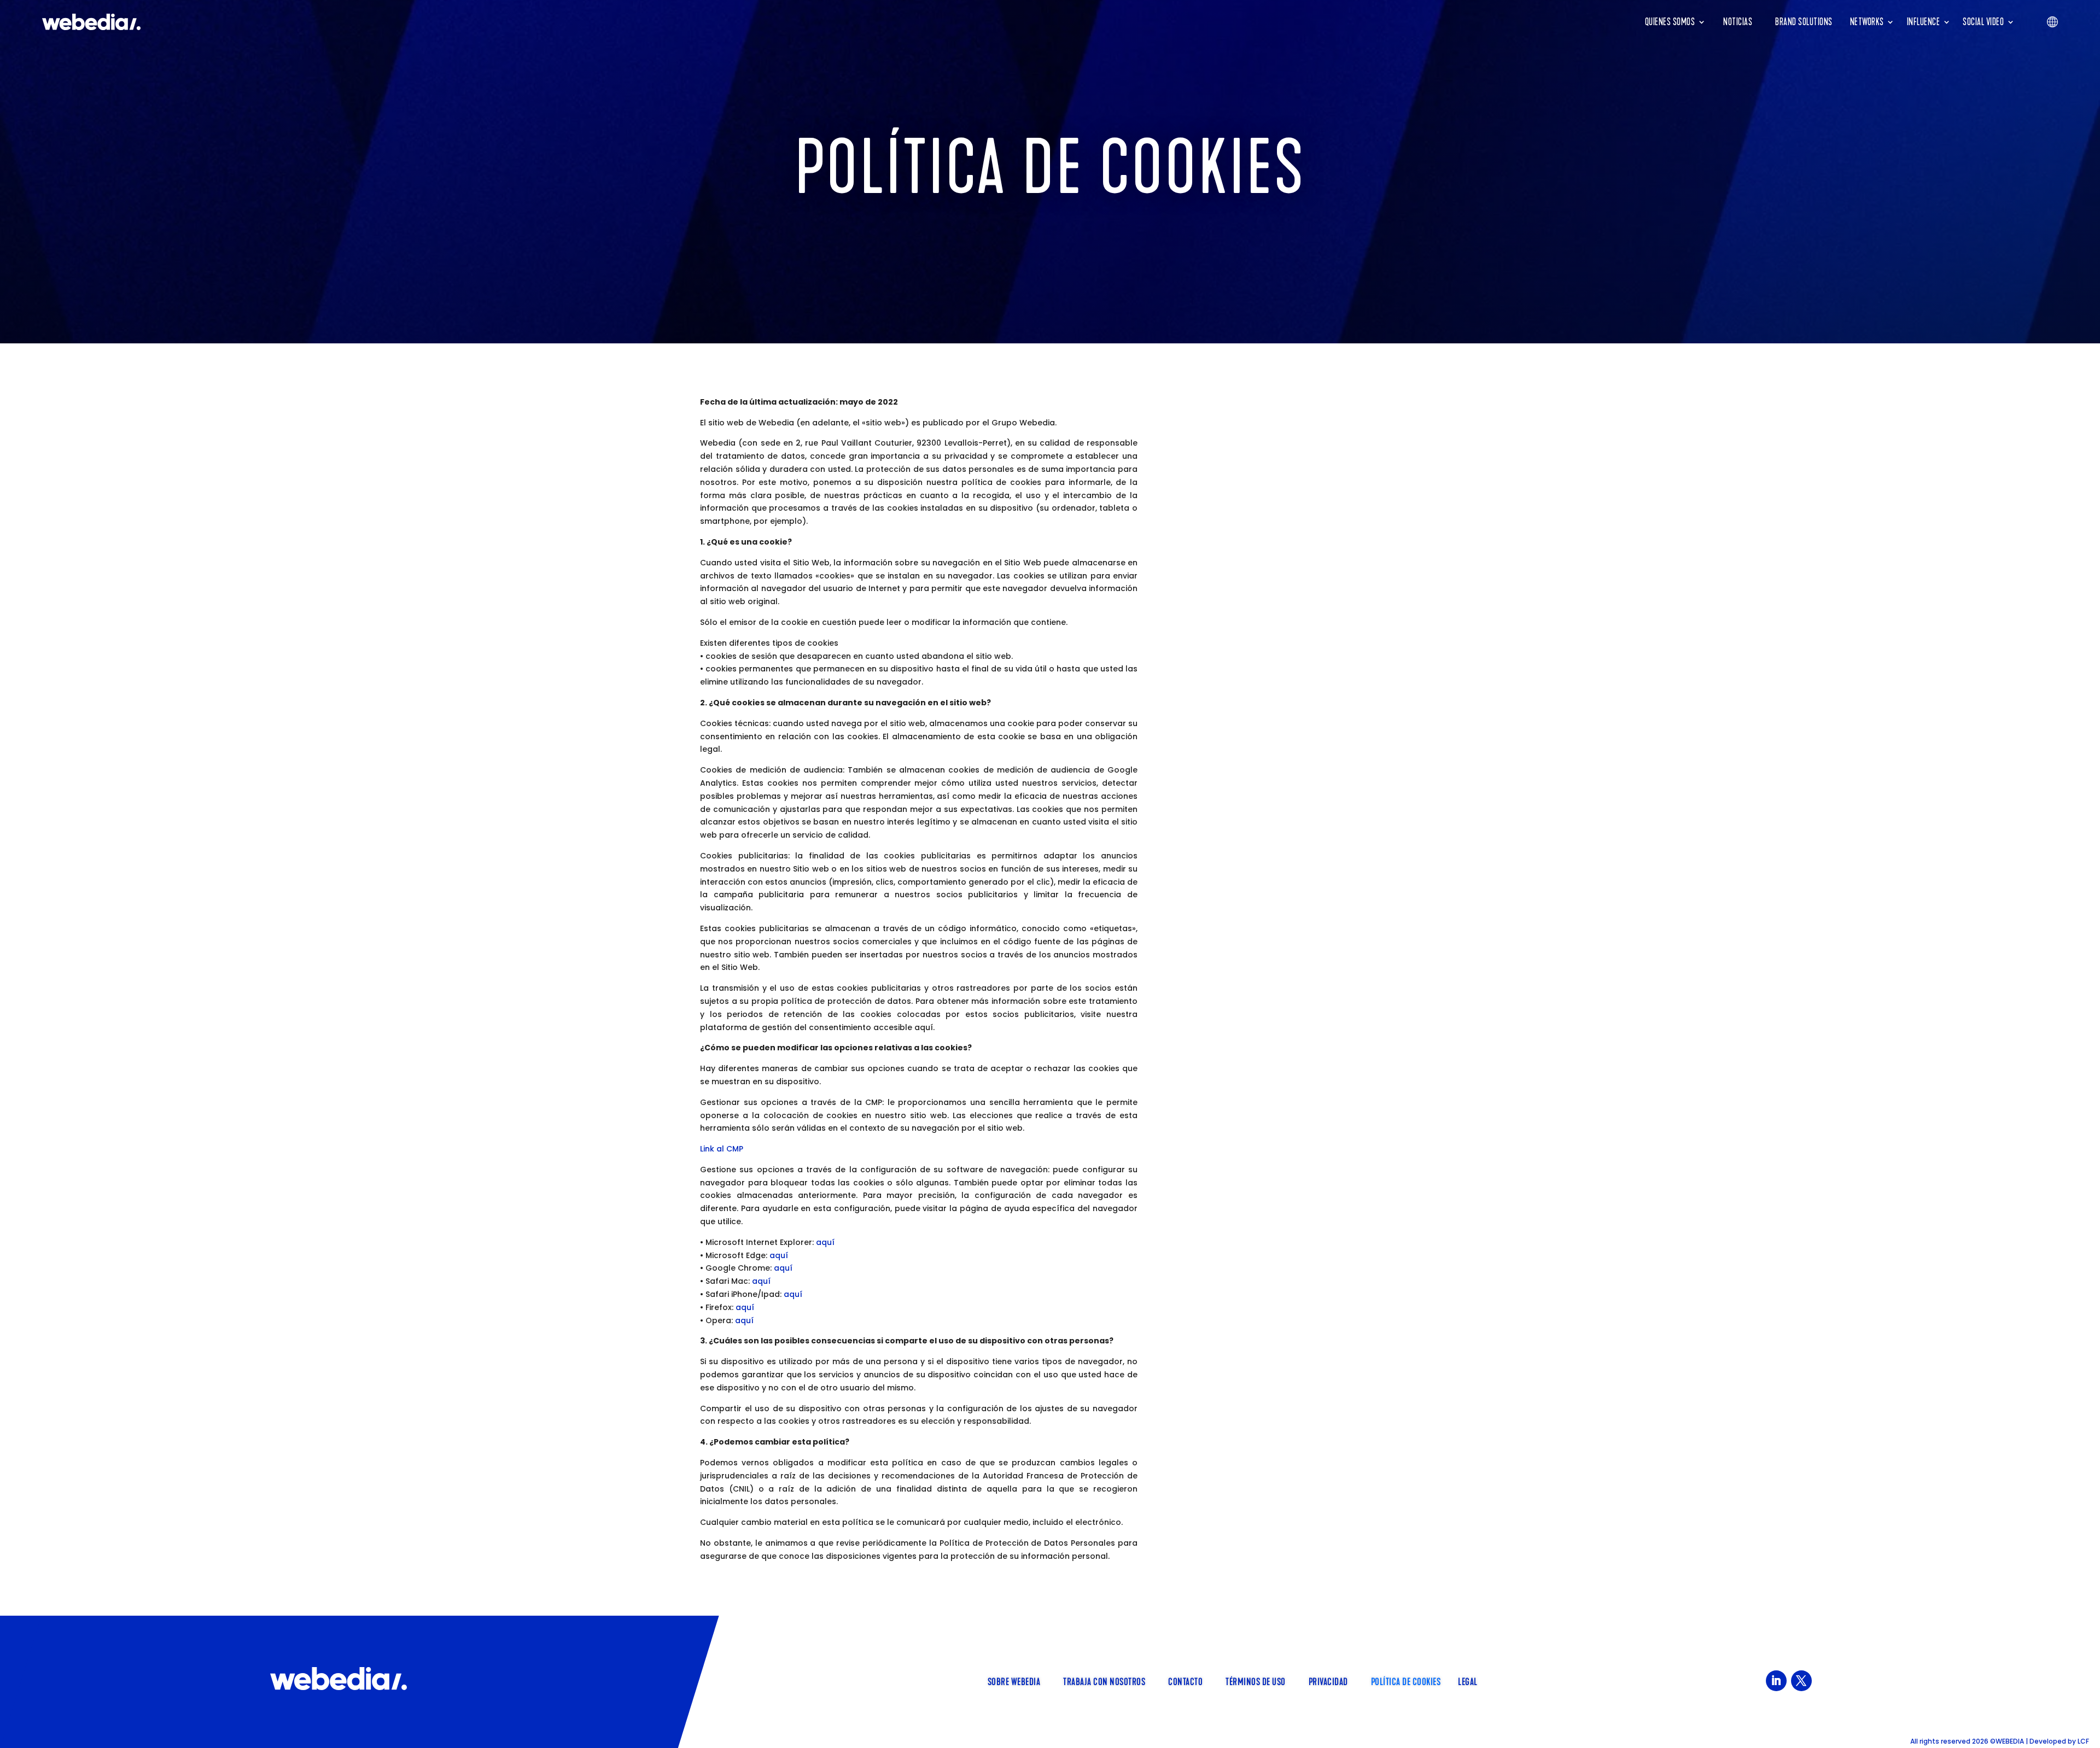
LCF (2083, 1741)
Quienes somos (1670, 22)
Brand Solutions (1804, 22)
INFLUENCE (1924, 22)
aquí (825, 1242)
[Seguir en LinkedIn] (1776, 1681)
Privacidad (1328, 1681)
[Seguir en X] (1801, 1681)
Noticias (1738, 22)
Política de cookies (1406, 1681)
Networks (1867, 22)
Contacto (1185, 1681)
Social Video (1983, 22)
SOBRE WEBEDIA (1014, 1681)
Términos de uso (1256, 1681)
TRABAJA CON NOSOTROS (1104, 1681)
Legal (1468, 1681)
